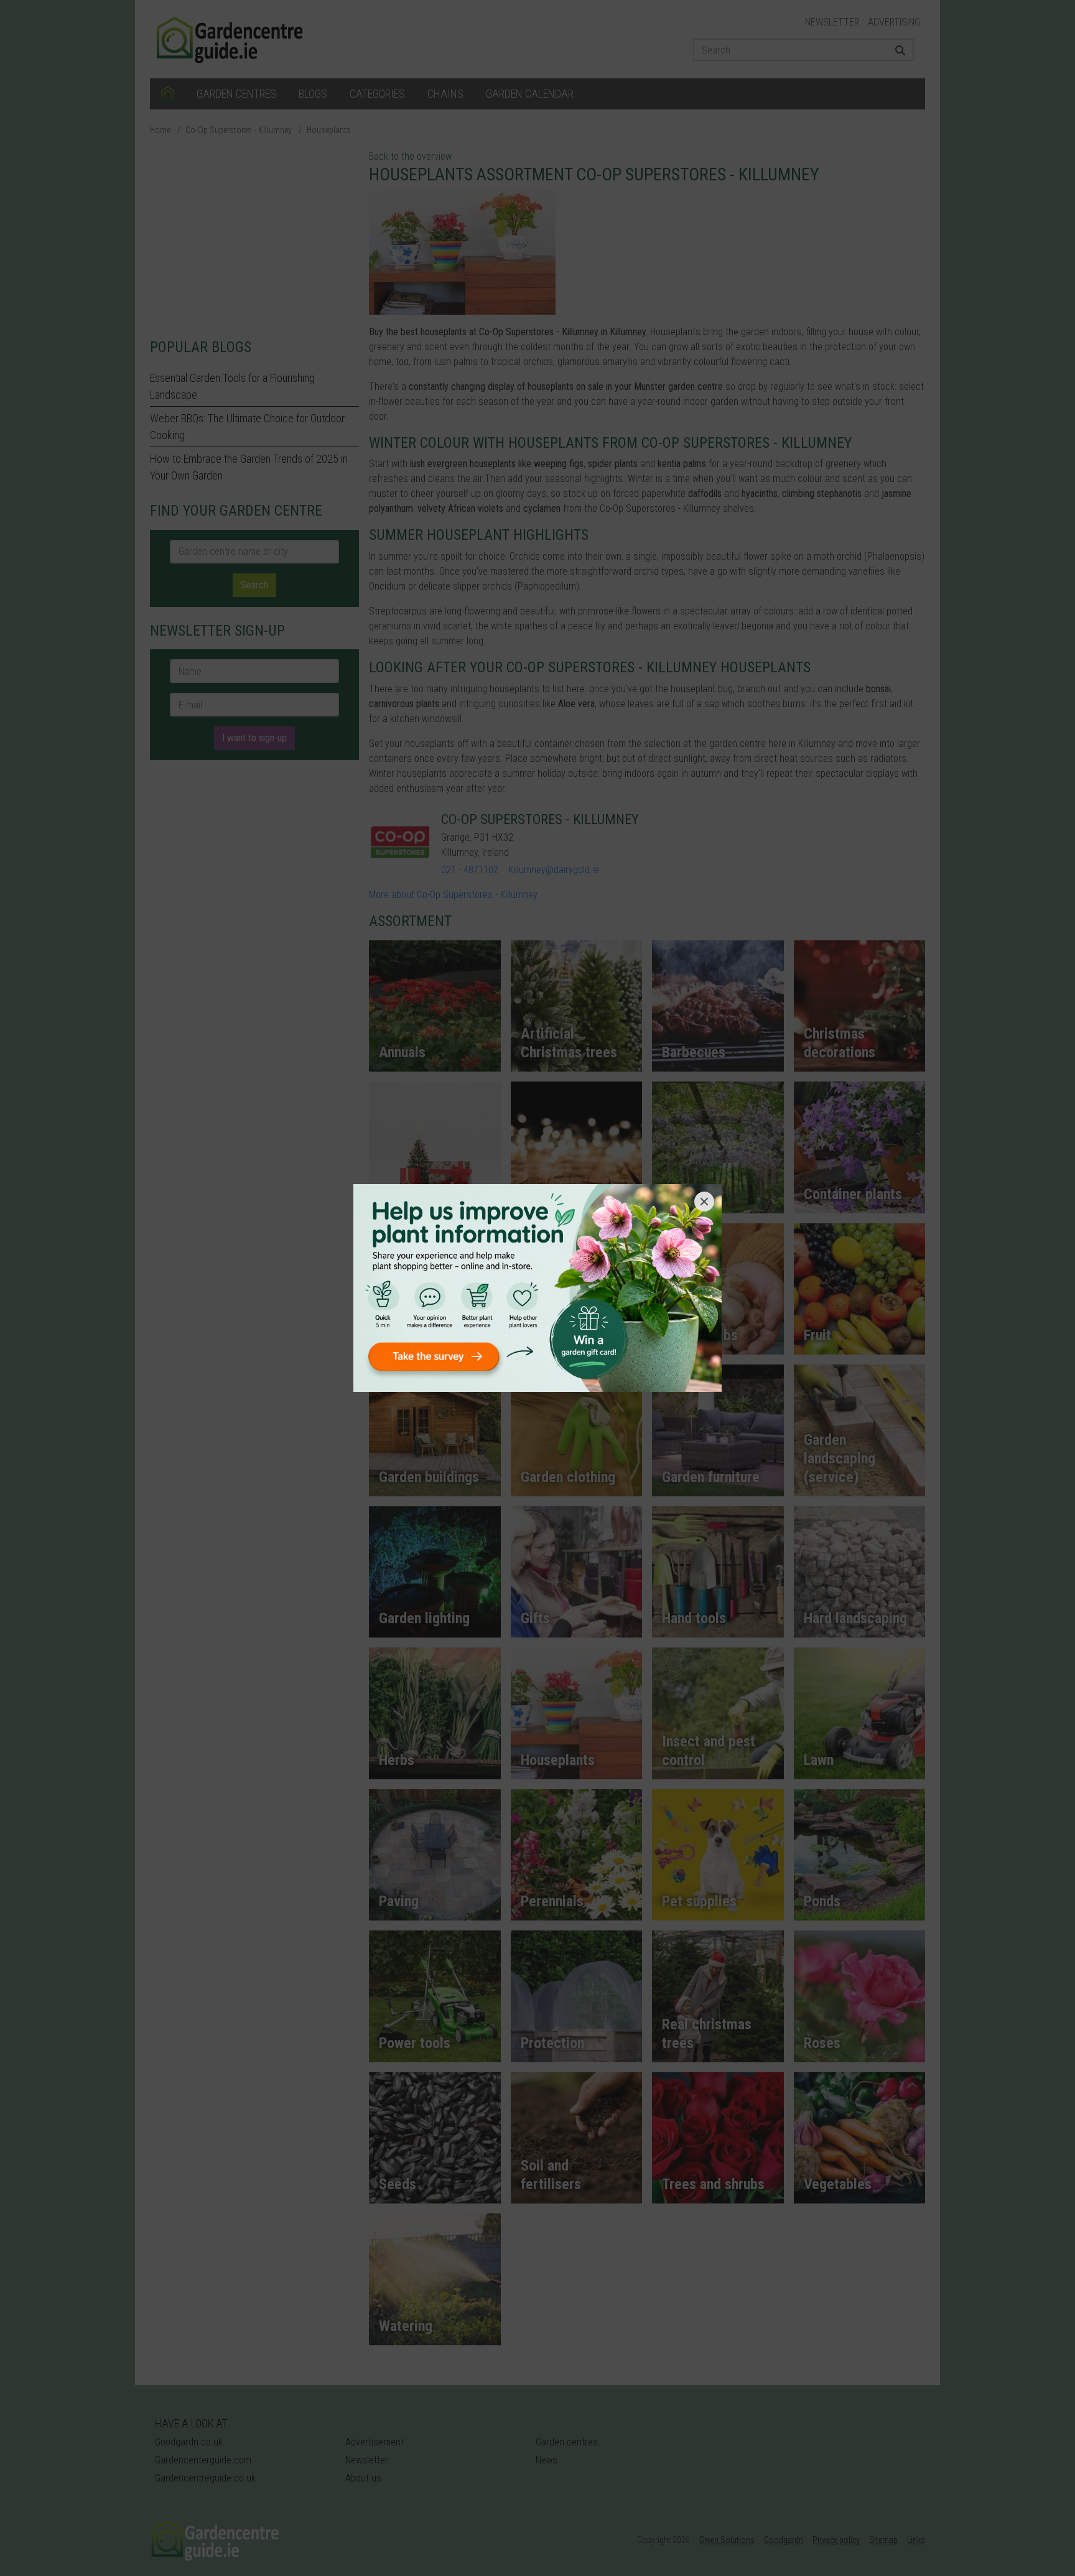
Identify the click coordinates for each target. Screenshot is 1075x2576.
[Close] (704, 1202)
